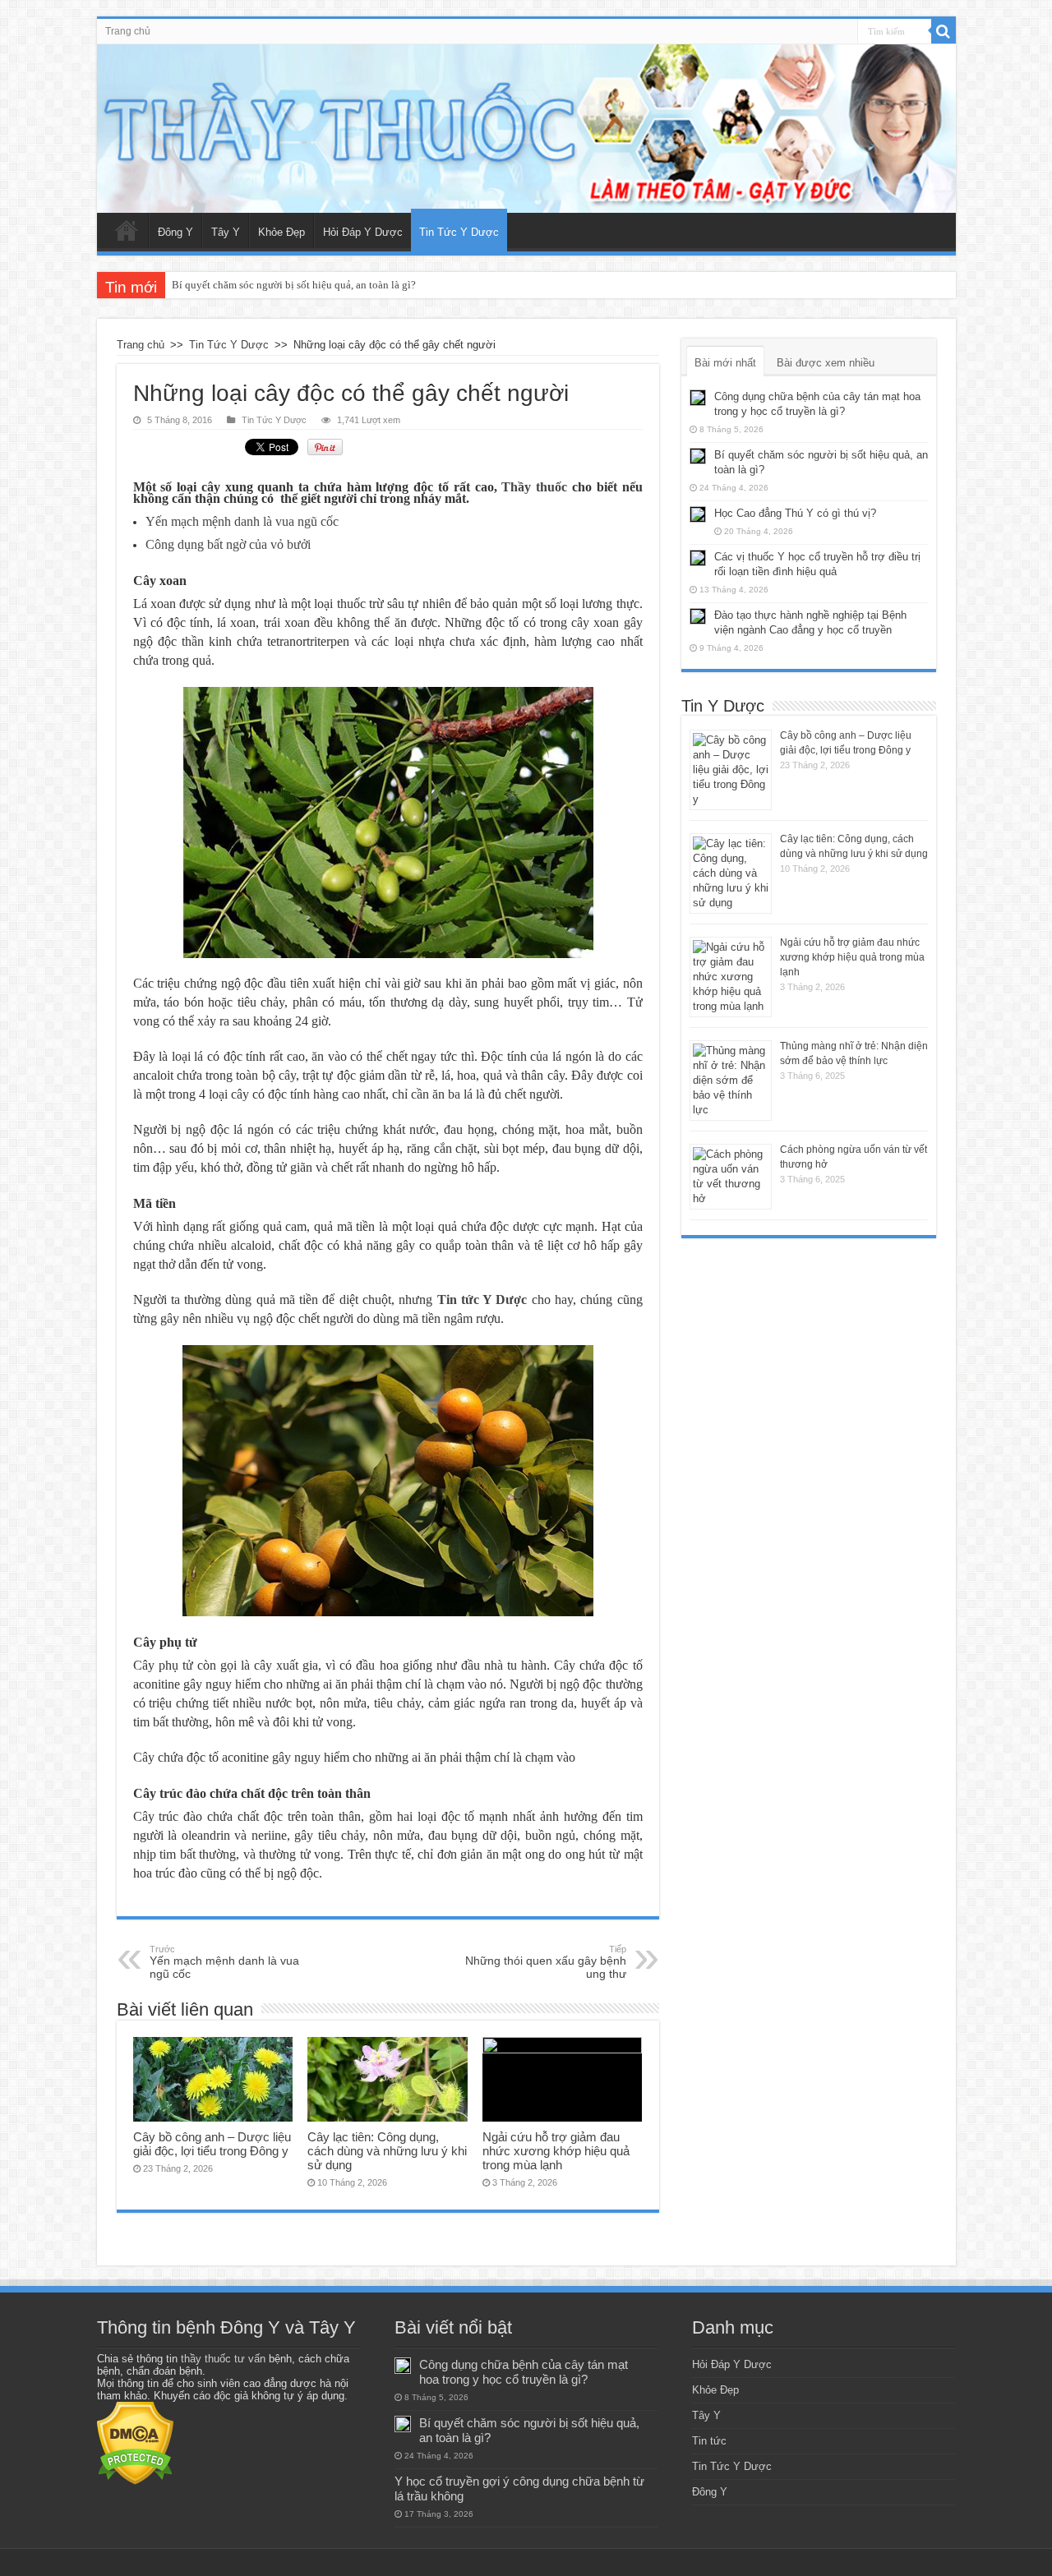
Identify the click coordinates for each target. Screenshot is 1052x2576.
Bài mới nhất (725, 363)
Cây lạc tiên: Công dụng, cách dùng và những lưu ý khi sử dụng (387, 2151)
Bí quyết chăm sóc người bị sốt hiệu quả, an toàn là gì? (294, 285)
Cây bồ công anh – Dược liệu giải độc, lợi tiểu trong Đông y (212, 2144)
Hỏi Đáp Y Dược (363, 232)
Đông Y (175, 232)
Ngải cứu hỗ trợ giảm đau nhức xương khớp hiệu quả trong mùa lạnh (556, 2151)
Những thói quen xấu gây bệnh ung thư (546, 1962)
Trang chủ (128, 31)
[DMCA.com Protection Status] (135, 2442)
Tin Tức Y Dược (459, 232)
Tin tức (709, 2441)
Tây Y (226, 232)
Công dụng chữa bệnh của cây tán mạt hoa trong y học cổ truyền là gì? (524, 2372)
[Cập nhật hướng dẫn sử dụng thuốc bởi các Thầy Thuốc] (526, 129)
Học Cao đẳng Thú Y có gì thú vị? (795, 513)
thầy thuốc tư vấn (223, 2359)
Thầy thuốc (534, 487)
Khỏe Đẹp (281, 232)
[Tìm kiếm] (944, 31)
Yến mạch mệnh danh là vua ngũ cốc (224, 1962)
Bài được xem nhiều (826, 363)
